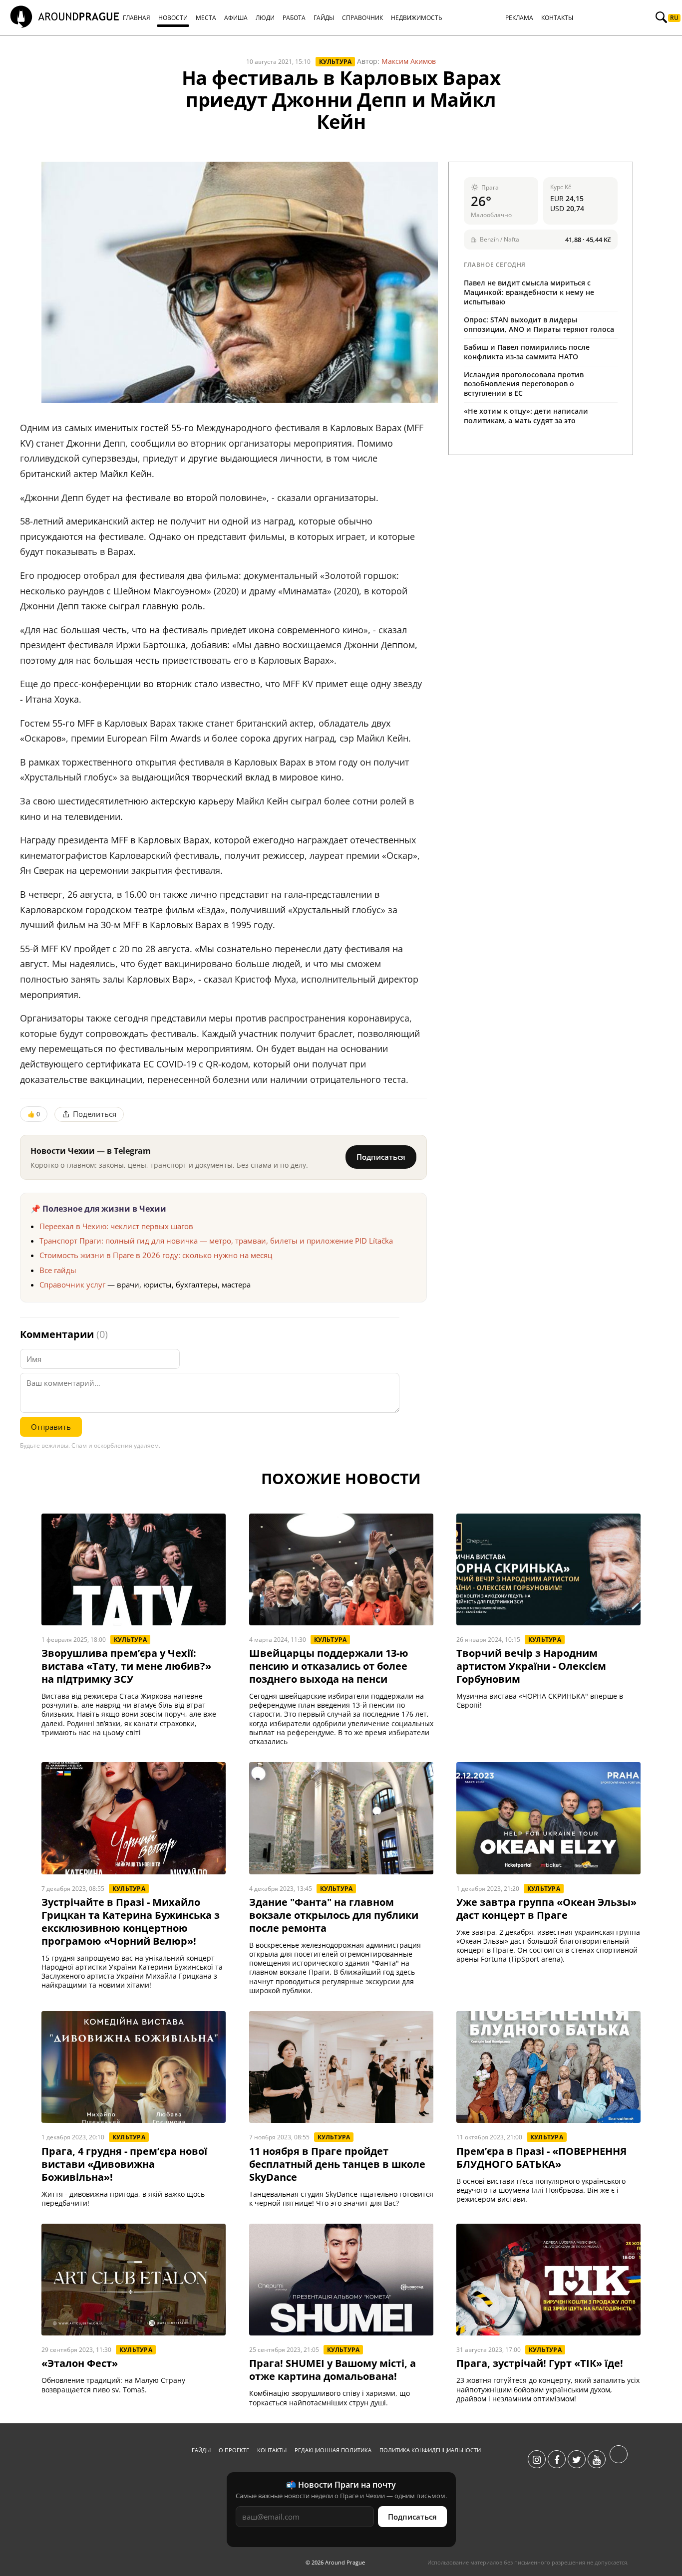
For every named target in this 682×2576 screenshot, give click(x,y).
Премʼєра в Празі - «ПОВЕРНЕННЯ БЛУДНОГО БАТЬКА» (541, 2158)
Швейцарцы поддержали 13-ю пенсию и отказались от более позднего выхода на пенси (329, 1666)
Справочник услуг (72, 1285)
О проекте (234, 2450)
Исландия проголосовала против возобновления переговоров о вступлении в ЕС (524, 384)
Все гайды (58, 1270)
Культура (336, 62)
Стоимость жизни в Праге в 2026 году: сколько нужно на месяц (156, 1255)
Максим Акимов (409, 61)
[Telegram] (619, 2460)
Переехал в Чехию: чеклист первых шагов (116, 1226)
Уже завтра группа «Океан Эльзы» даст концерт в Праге (546, 1909)
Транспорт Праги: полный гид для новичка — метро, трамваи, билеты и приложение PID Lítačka (216, 1241)
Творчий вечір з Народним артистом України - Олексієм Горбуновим (531, 1666)
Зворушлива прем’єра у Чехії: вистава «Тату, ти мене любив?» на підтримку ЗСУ (126, 1666)
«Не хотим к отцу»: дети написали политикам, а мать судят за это (526, 416)
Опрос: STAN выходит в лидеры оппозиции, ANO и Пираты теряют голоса (539, 324)
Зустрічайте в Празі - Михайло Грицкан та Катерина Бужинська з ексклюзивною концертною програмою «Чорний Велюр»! (131, 1922)
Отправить (51, 1427)
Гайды (201, 2450)
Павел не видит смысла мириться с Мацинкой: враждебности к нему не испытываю (529, 292)
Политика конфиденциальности (430, 2450)
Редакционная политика (333, 2450)
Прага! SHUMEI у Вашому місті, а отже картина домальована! (333, 2370)
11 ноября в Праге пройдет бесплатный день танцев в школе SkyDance (337, 2164)
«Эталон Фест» (80, 2363)
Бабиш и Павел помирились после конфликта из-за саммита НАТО (527, 352)
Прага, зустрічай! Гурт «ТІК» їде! (540, 2363)
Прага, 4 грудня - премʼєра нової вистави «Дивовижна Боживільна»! (124, 2164)
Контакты (272, 2450)
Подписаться (381, 1157)
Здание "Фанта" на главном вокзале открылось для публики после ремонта (334, 1915)
